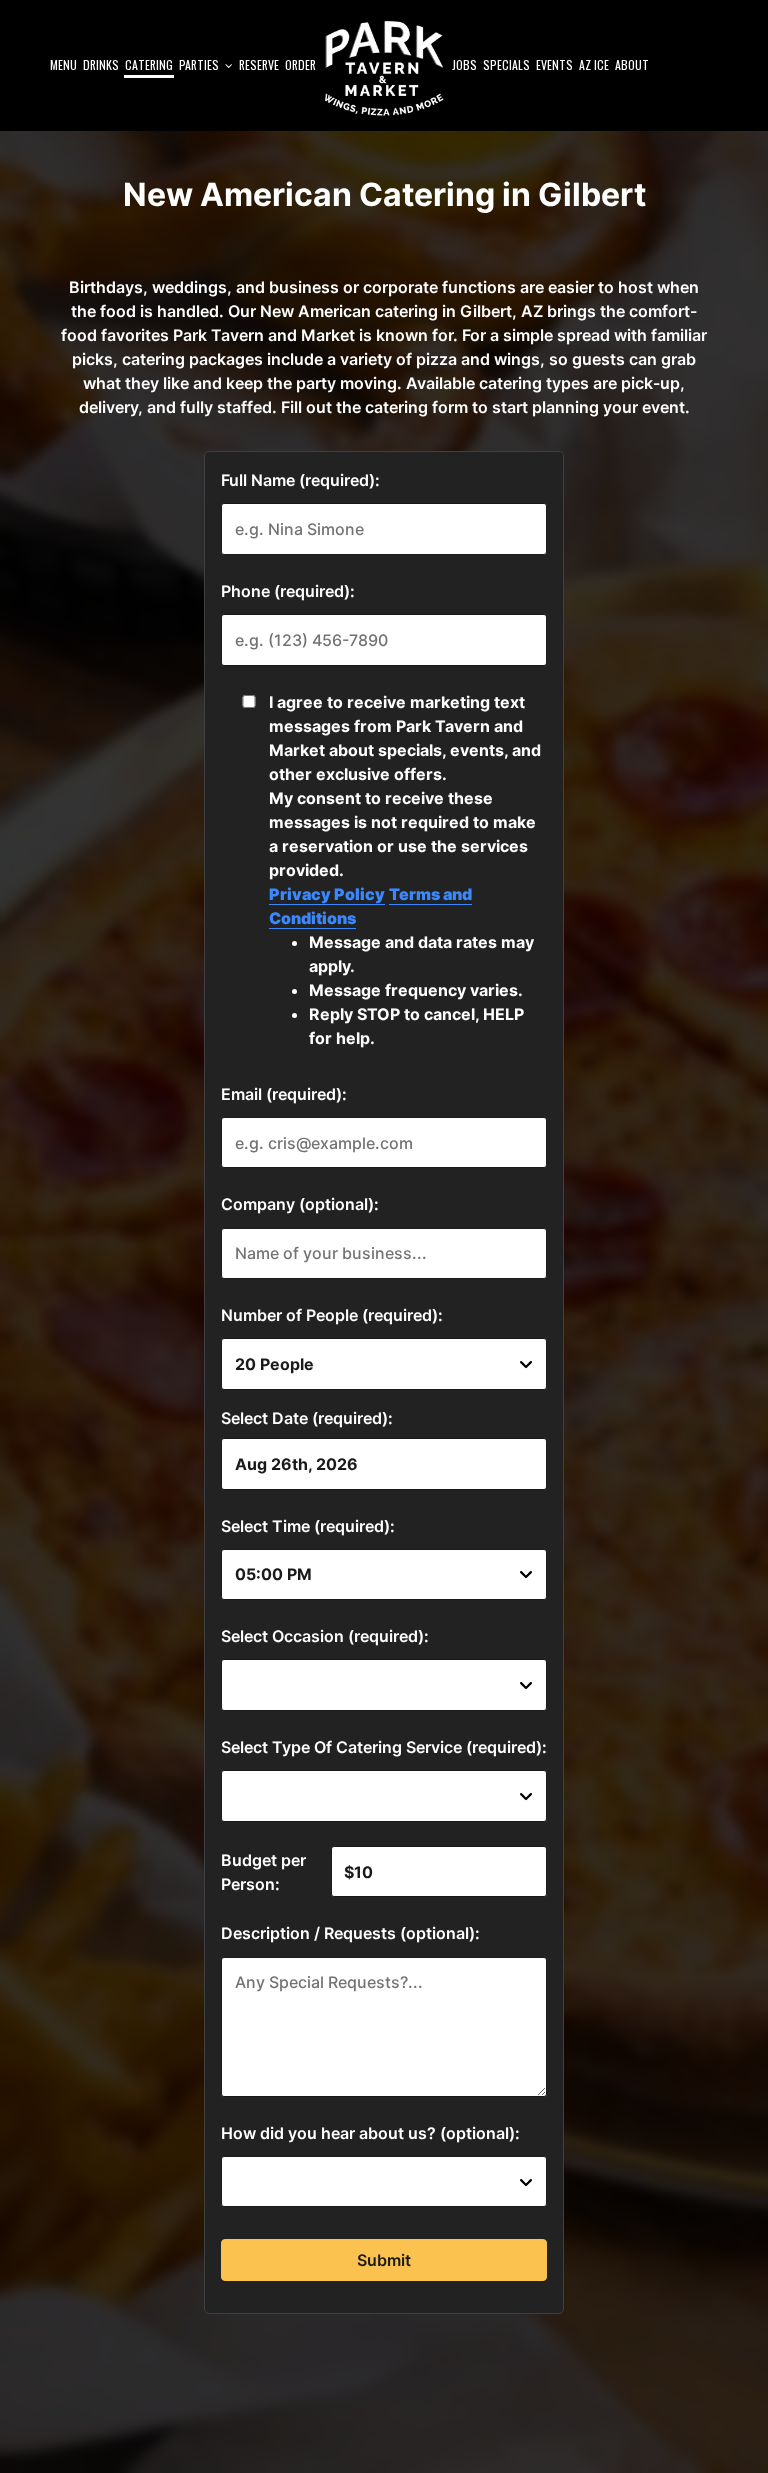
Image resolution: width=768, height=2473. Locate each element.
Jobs (464, 64)
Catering (149, 64)
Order (300, 64)
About (632, 64)
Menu (63, 64)
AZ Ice (594, 64)
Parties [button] (200, 64)
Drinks (101, 64)
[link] (384, 68)
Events (554, 64)
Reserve (259, 64)
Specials (506, 64)
